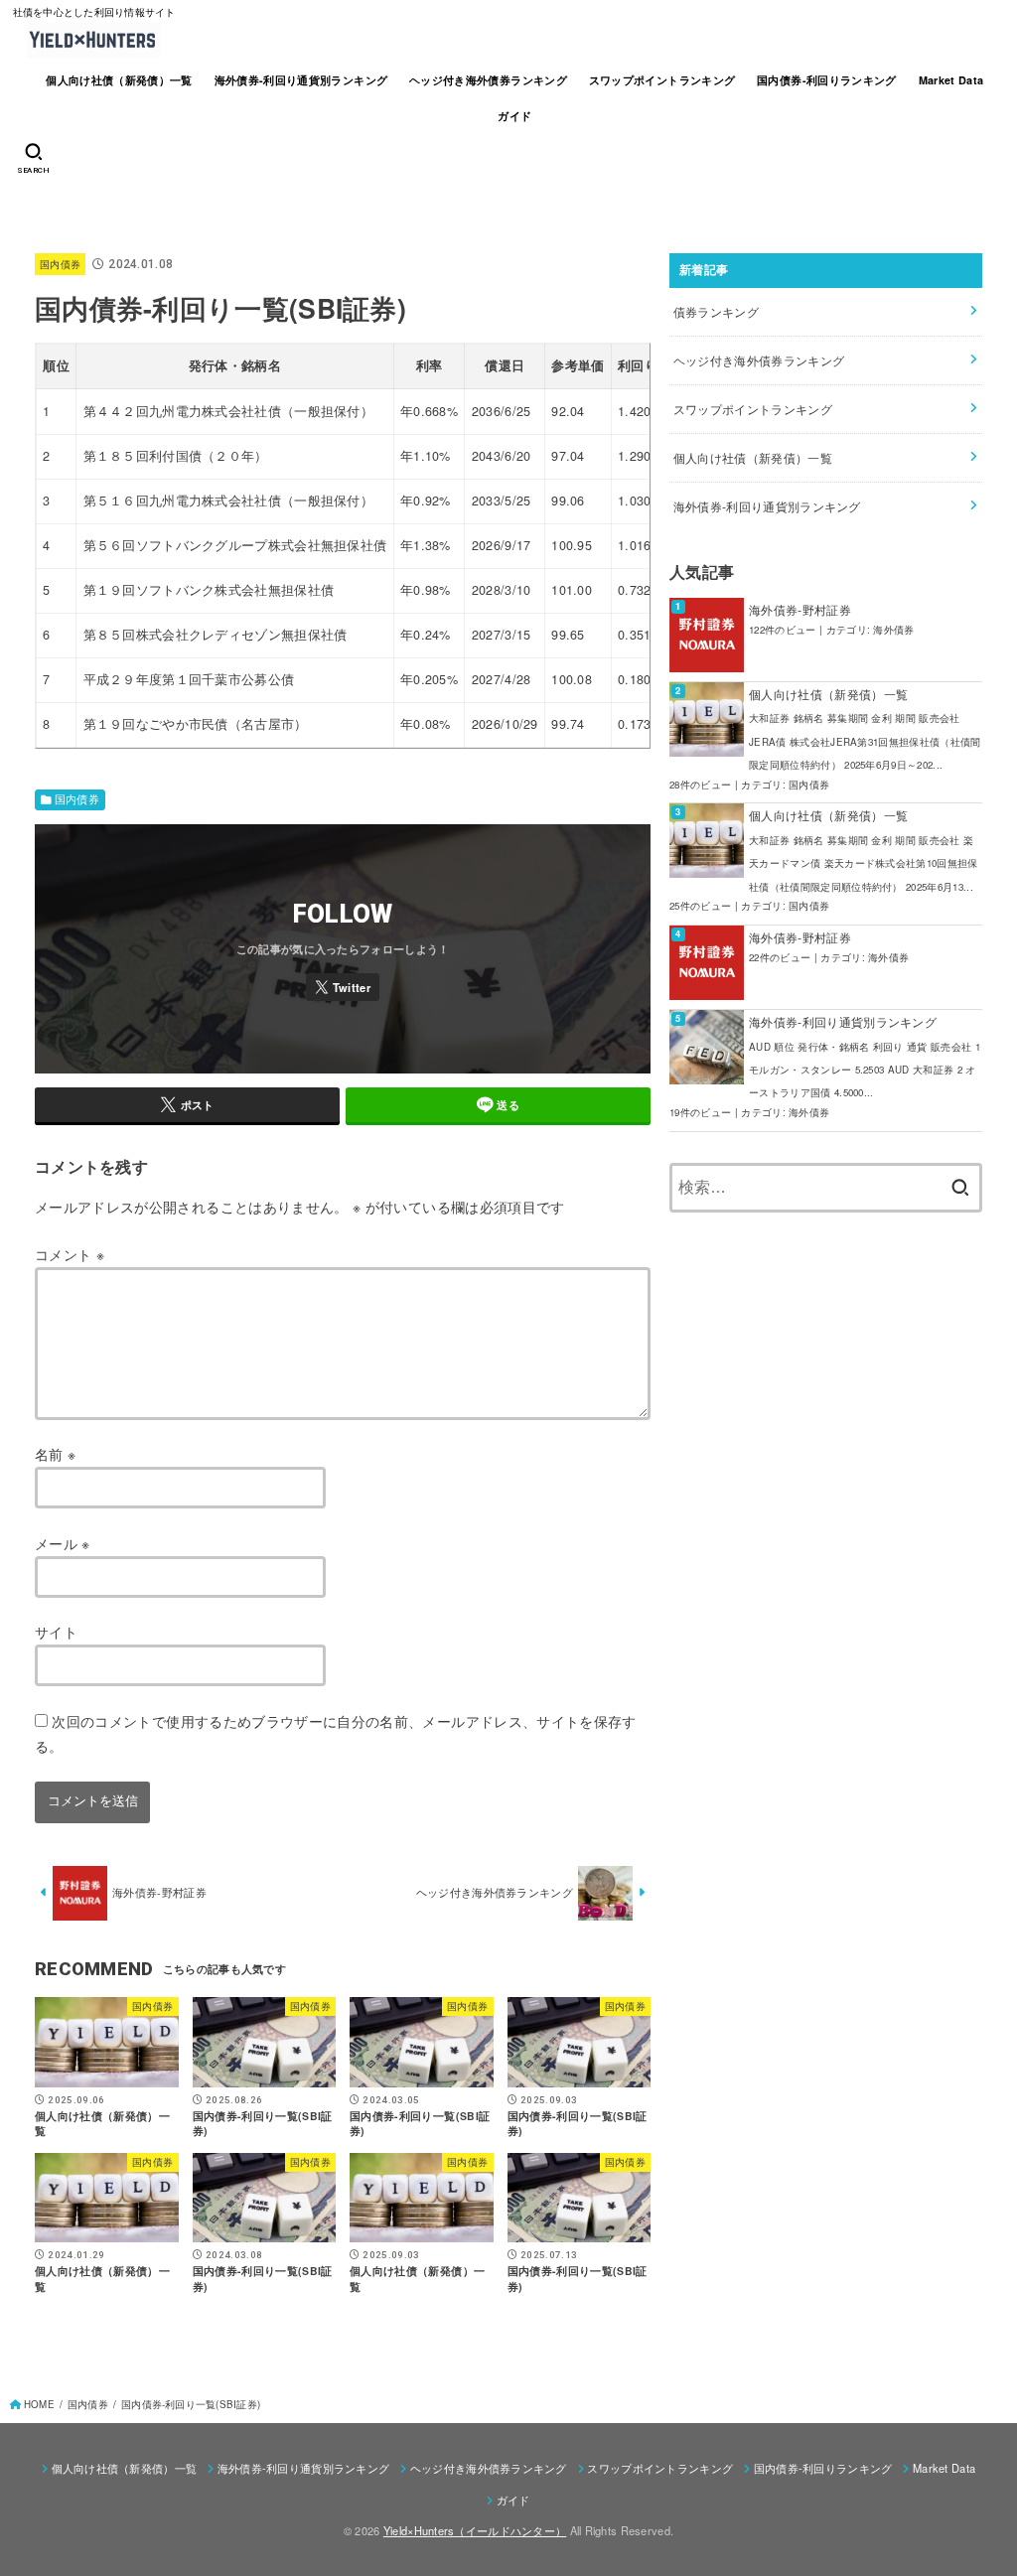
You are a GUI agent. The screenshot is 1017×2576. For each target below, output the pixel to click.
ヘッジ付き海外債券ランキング (488, 80)
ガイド (514, 116)
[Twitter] (343, 987)
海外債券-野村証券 (800, 609)
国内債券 (60, 264)
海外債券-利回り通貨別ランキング (301, 80)
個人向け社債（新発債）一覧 (119, 80)
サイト (56, 1632)
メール (63, 1543)
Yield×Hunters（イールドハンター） (475, 2530)
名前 (55, 1454)
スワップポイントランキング (662, 80)
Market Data (951, 80)
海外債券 (893, 630)
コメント (70, 1254)
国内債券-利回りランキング (827, 80)
